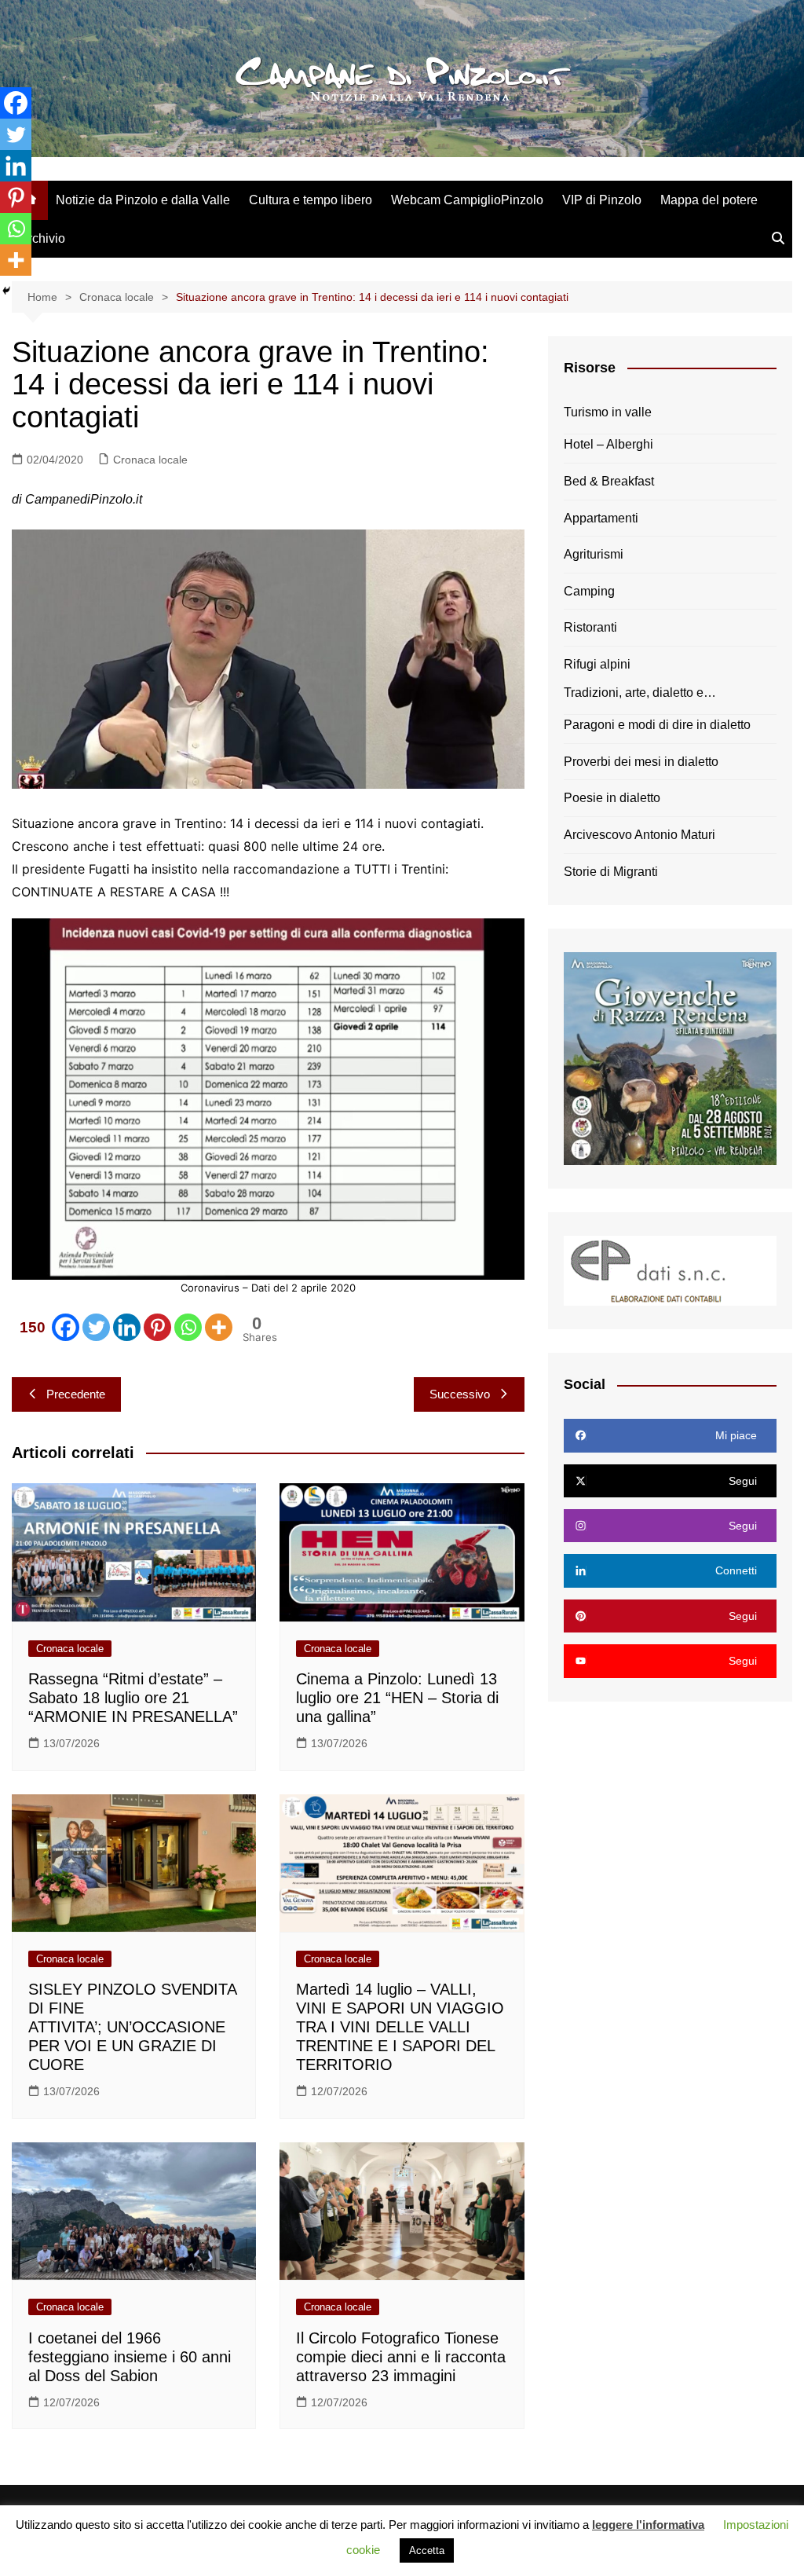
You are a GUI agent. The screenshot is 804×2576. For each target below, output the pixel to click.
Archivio (42, 238)
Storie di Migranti (611, 872)
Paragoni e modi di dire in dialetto (657, 725)
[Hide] (6, 291)
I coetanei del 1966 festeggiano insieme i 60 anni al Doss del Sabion (130, 2357)
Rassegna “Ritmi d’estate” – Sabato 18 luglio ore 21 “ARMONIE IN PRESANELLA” (133, 1698)
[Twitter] (96, 1327)
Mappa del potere (709, 200)
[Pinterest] (157, 1327)
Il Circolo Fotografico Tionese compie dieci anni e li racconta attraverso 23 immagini (401, 2357)
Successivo (460, 1394)
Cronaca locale (150, 460)
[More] (219, 1327)
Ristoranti (590, 627)
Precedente (76, 1394)
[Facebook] (16, 103)
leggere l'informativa (648, 2525)
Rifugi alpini (597, 664)
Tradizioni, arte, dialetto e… (640, 693)
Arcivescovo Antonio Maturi (640, 835)
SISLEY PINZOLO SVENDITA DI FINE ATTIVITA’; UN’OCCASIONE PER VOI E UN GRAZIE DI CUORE (132, 2027)
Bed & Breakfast (609, 481)
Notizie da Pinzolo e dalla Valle (143, 200)
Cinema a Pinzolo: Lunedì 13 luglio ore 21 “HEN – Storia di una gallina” (397, 1698)
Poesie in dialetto (612, 798)
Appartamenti (601, 518)
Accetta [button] (427, 2550)
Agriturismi (594, 554)
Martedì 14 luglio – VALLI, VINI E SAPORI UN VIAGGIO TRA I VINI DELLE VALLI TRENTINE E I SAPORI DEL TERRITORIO (400, 2027)
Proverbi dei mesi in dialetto (641, 762)
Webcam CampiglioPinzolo (467, 200)
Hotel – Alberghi (608, 444)
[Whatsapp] (188, 1327)
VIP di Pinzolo (602, 200)
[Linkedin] (127, 1327)
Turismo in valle (608, 412)
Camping (589, 591)
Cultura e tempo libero (311, 200)
